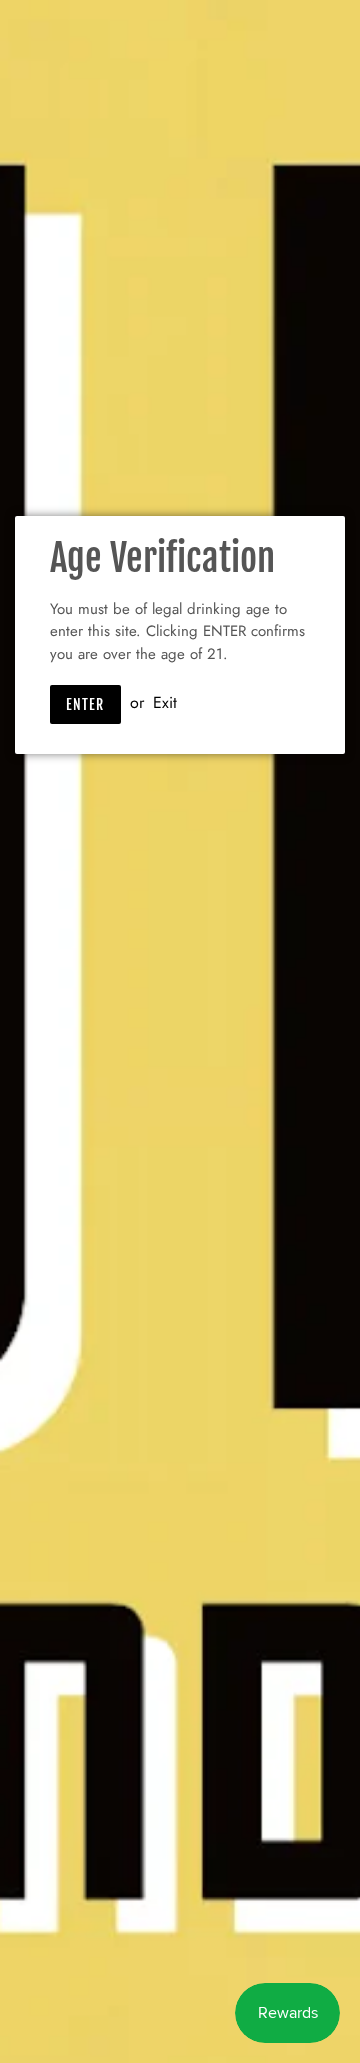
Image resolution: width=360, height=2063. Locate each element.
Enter (85, 704)
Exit (165, 702)
